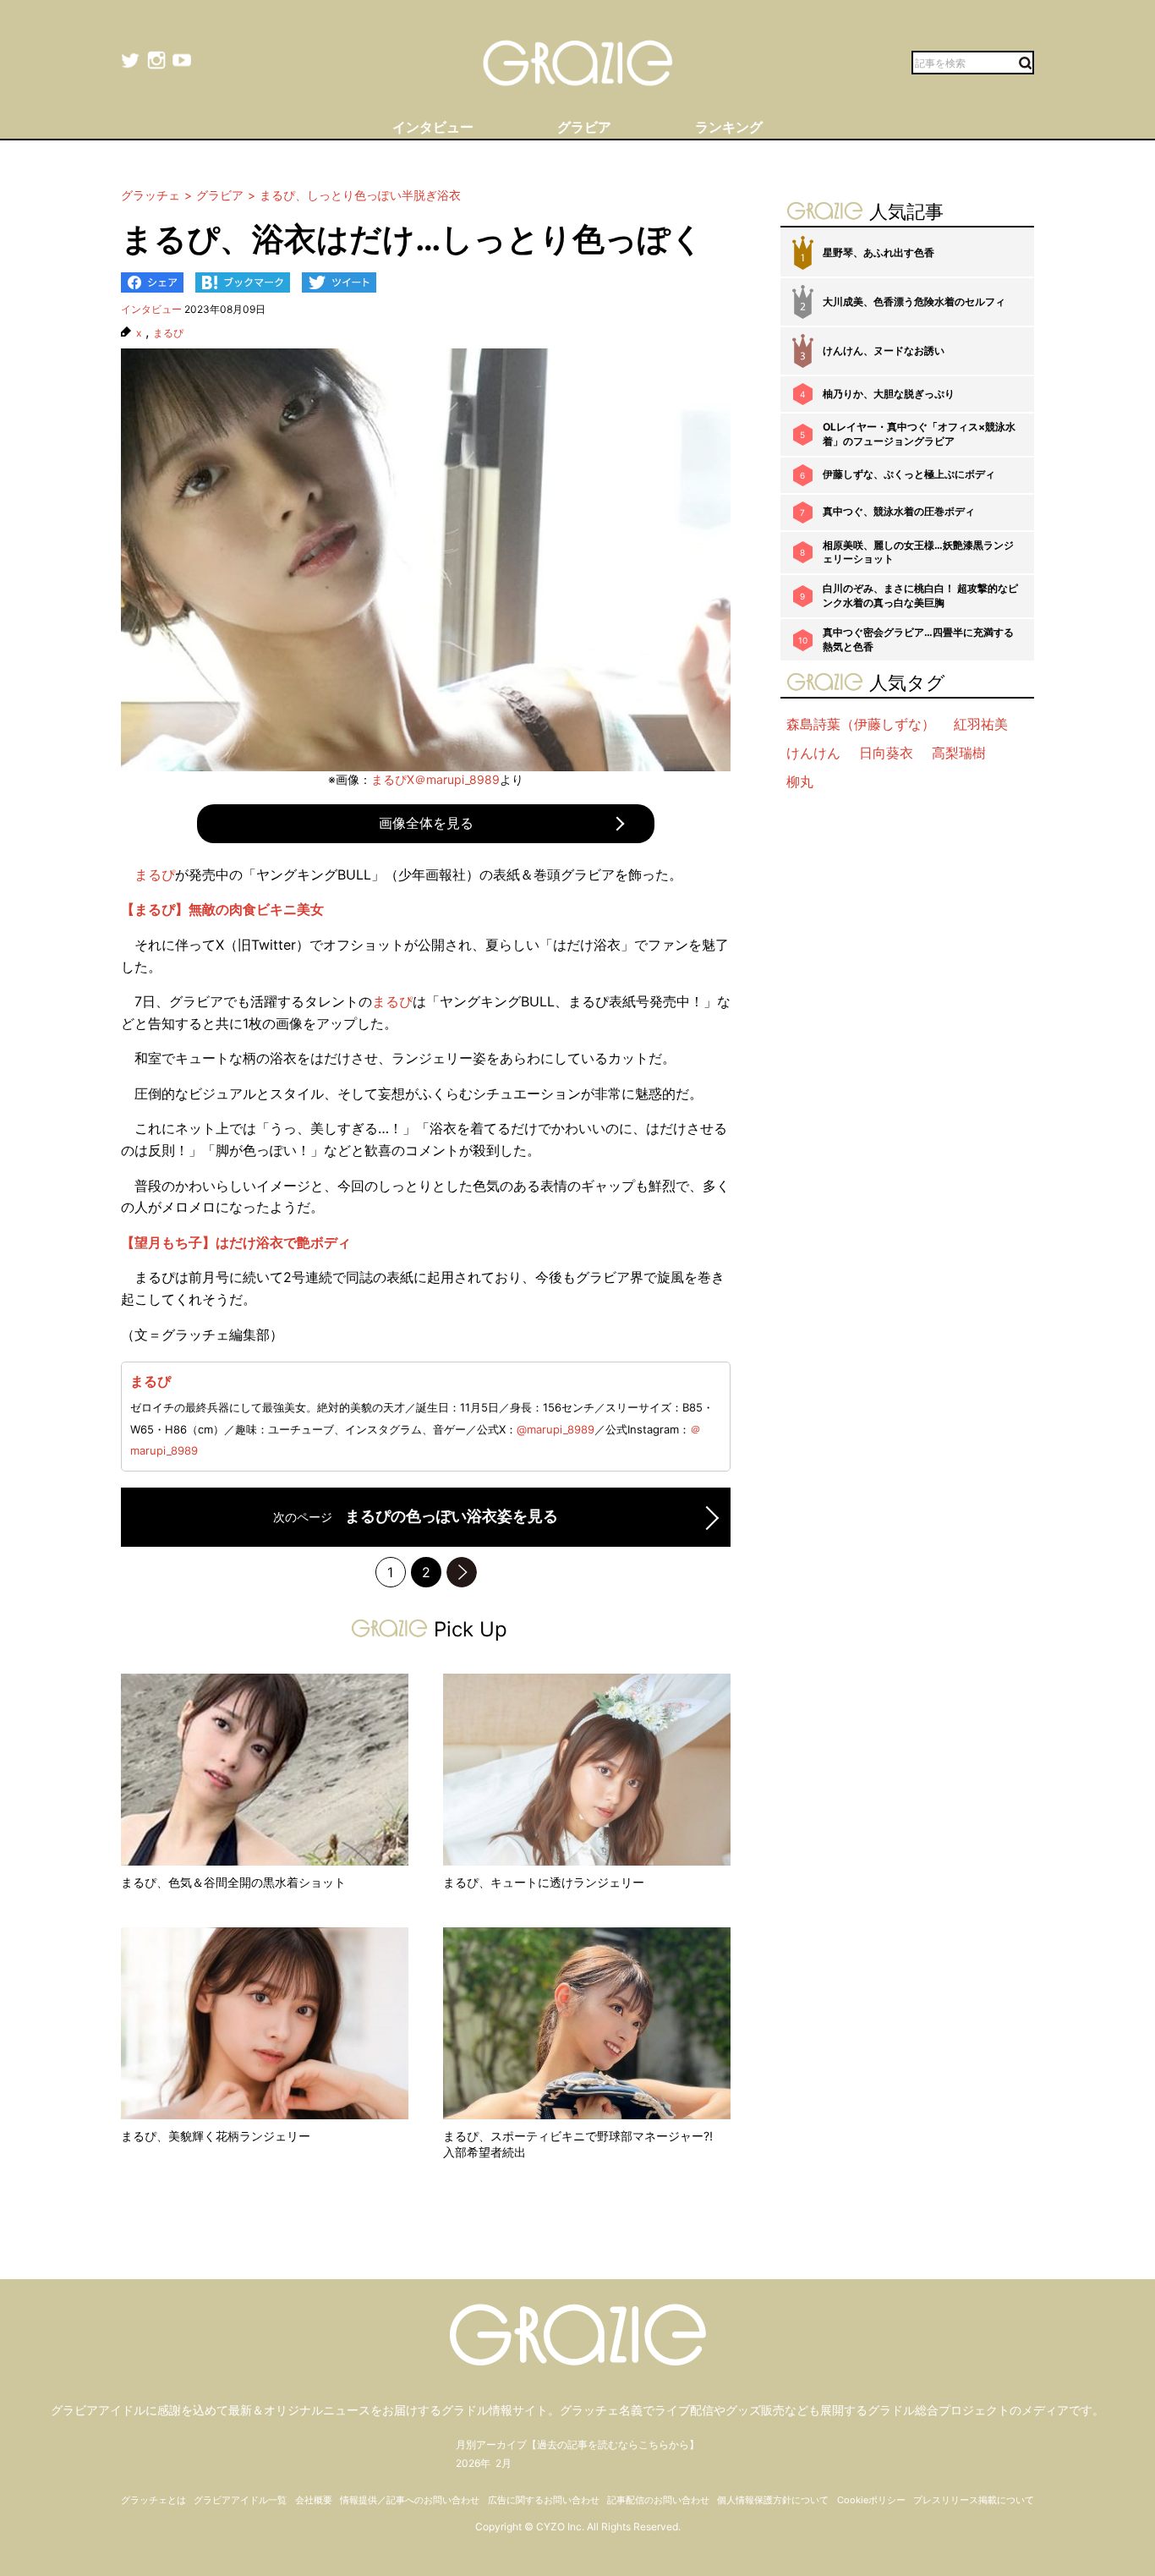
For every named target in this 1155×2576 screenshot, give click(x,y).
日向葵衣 (886, 753)
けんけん (813, 753)
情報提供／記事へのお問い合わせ (410, 2500)
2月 (504, 2463)
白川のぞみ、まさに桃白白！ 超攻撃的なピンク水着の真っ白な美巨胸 (920, 595)
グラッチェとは (153, 2500)
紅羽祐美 (981, 724)
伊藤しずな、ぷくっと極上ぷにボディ (909, 474)
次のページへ (462, 1572)
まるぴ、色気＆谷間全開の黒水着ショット (233, 1882)
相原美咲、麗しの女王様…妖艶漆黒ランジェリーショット (918, 552)
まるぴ (168, 333)
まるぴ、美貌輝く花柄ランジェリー (216, 2136)
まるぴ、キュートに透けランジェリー (544, 1882)
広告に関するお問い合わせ (544, 2500)
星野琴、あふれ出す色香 (879, 252)
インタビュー (151, 309)
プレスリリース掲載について (974, 2500)
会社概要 (314, 2500)
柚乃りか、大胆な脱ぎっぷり (889, 394)
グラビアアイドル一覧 (240, 2500)
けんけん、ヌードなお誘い (884, 351)
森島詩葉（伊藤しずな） (861, 724)
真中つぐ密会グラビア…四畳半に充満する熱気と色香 (918, 639)
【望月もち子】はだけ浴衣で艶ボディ (236, 1242)
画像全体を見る (426, 823)
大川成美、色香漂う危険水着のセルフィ (914, 301)
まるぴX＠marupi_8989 (435, 779)
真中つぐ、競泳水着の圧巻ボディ (899, 511)
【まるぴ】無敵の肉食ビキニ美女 (222, 909)
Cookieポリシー (871, 2500)
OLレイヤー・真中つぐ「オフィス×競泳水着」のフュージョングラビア (919, 434)
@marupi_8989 (556, 1429)
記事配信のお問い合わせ (658, 2500)
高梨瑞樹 (959, 753)
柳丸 (800, 781)
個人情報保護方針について (773, 2500)
